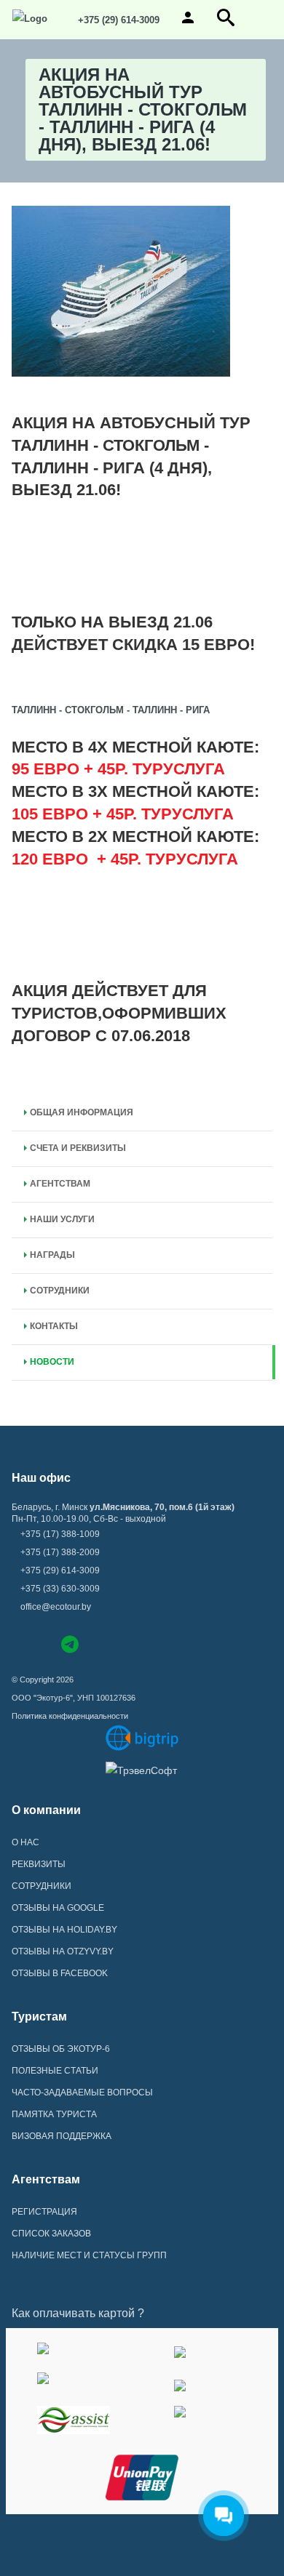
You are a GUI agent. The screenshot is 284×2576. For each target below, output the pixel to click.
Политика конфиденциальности (70, 1716)
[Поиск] (226, 23)
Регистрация (44, 2212)
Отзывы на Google (58, 1908)
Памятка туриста (54, 2114)
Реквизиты (39, 1864)
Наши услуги (62, 1219)
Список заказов (51, 2234)
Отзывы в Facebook (60, 1973)
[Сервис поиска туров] (142, 1738)
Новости (52, 1362)
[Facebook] (19, 1643)
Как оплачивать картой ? (78, 2313)
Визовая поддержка (62, 2136)
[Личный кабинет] (188, 23)
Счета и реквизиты (78, 1148)
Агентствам (60, 1184)
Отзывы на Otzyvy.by (63, 1951)
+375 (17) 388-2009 (60, 1552)
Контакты (54, 1326)
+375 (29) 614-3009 (117, 20)
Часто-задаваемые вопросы (82, 2093)
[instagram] (43, 1643)
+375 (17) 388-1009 (60, 1534)
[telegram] (70, 1647)
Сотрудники (60, 1291)
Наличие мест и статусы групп (89, 2255)
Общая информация (82, 1112)
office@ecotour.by (56, 1607)
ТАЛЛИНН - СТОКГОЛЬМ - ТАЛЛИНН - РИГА (111, 710)
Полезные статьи (55, 2071)
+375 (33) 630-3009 (60, 1589)
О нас (25, 1842)
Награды (52, 1255)
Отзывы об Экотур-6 (61, 2049)
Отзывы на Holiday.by (64, 1930)
